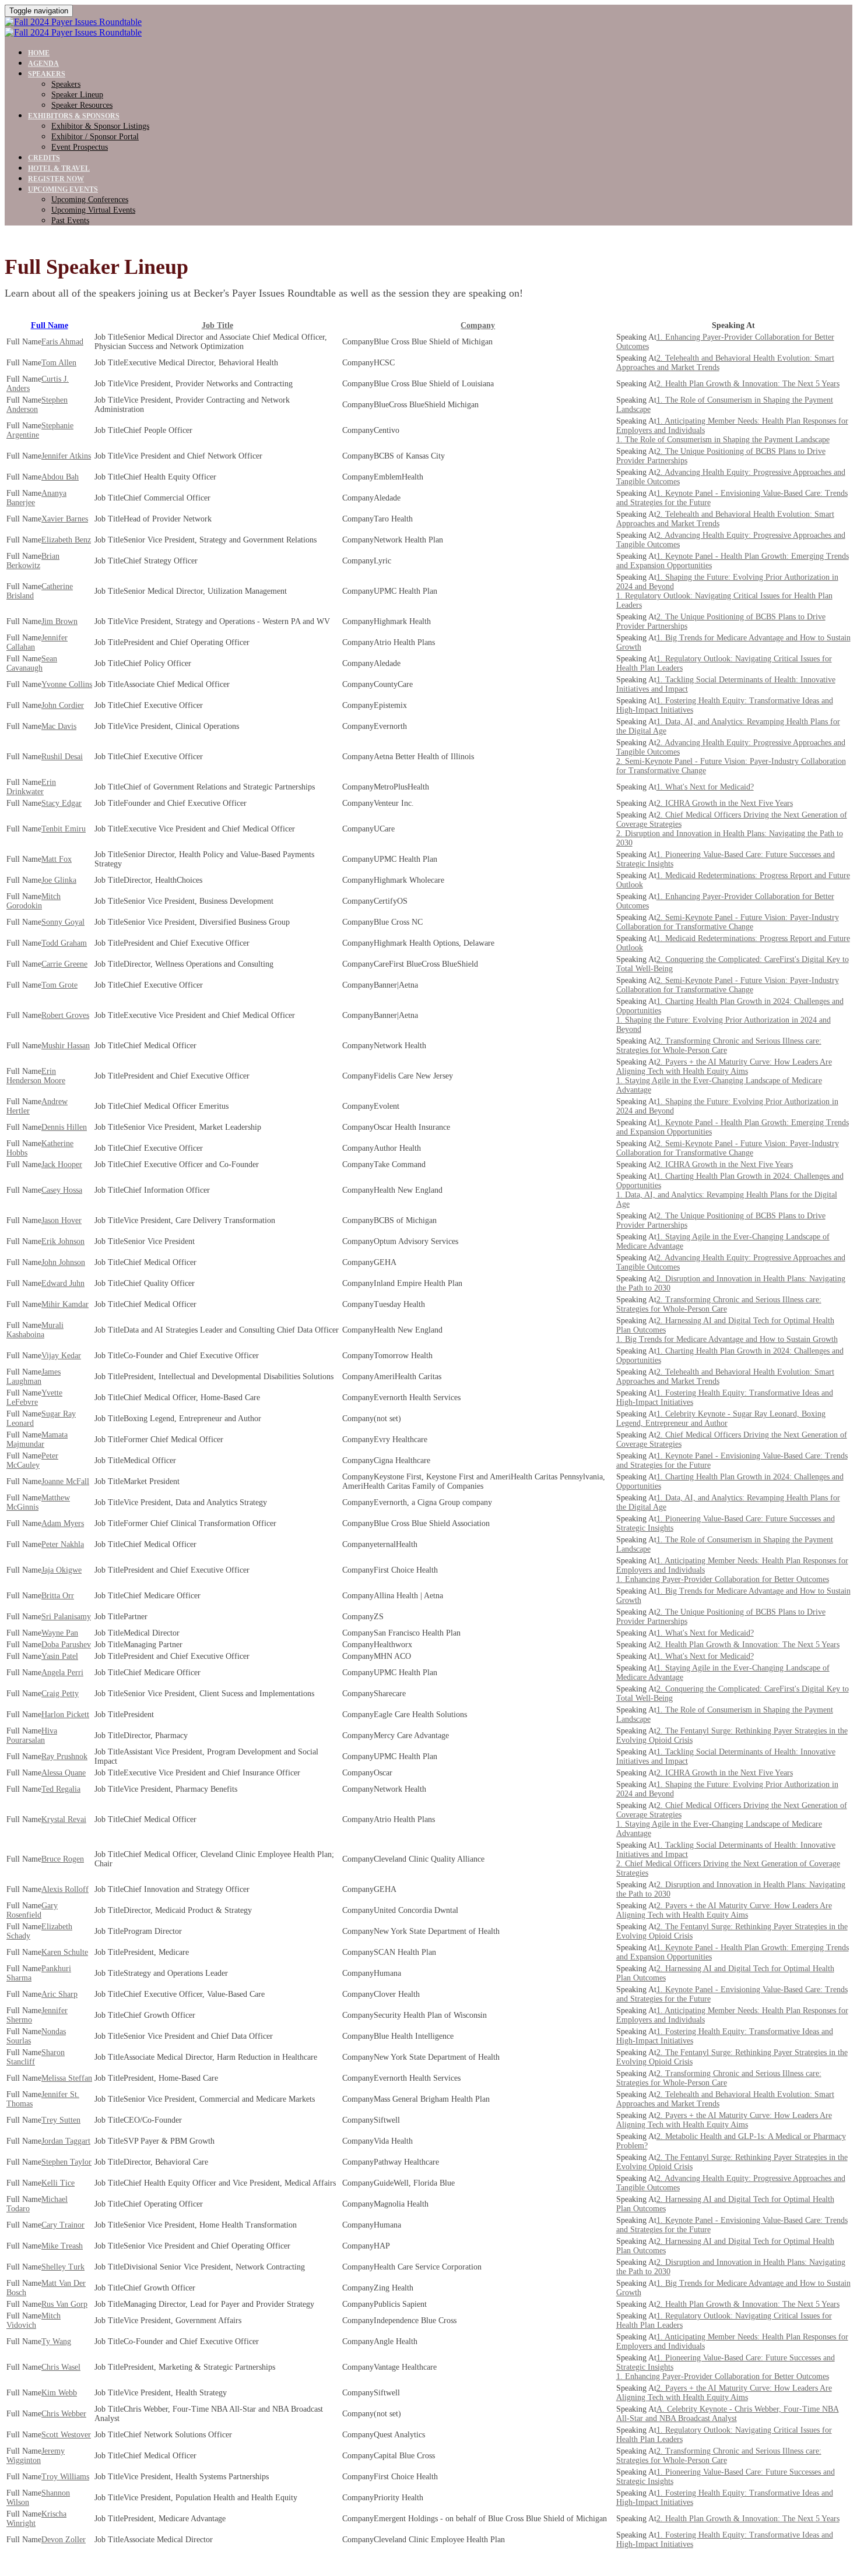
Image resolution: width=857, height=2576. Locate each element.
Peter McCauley (32, 1460)
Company (478, 325)
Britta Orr (58, 1596)
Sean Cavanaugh (32, 663)
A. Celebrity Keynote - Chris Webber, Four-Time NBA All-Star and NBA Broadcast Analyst (728, 2414)
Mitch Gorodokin (34, 901)
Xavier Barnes (65, 519)
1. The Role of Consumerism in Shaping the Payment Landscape (723, 440)
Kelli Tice (58, 2183)
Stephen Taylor (66, 2162)
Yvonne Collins (67, 684)
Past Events (70, 221)
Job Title (217, 325)
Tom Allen (59, 363)
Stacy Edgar (62, 803)
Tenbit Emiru (64, 829)
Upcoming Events (63, 189)
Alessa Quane (64, 1773)
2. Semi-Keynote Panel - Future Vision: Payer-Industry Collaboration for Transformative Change (728, 922)
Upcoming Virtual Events (93, 210)
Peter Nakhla (63, 1544)
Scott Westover (66, 2435)
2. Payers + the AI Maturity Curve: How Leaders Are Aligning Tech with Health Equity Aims (724, 1067)
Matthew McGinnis (38, 1502)
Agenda (43, 64)
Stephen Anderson (37, 405)
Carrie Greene (64, 964)
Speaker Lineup (77, 95)
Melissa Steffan (67, 2078)
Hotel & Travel (59, 168)
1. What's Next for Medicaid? (705, 787)
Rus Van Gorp (64, 2304)
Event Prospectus (80, 147)
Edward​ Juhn (63, 1283)
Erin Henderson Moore (36, 1076)
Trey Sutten (61, 2120)
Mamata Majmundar (37, 1439)
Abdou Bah (60, 477)
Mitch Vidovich (34, 2320)
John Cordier (63, 705)
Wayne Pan (60, 1633)
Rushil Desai (62, 757)
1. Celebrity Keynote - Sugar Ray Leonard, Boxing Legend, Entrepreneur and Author (721, 1419)
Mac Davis (59, 726)
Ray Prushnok (64, 1756)
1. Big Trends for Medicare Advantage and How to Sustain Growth (727, 1339)
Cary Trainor (63, 2225)
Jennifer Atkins (66, 456)
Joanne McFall (65, 1481)
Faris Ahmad (62, 342)
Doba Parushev (66, 1645)
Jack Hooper (62, 1164)
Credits (44, 158)
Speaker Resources (82, 105)
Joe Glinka (59, 880)
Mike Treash (62, 2246)
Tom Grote (59, 985)
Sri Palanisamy (66, 1617)
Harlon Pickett (65, 1715)
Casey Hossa (62, 1190)
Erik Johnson (63, 1241)
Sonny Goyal (63, 922)
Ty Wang (56, 2341)
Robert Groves (65, 1015)
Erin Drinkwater (31, 787)
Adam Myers (63, 1523)
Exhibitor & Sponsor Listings (100, 126)
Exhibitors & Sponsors (74, 116)
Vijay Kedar (61, 1356)
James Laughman (34, 1377)
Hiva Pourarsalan (32, 1735)
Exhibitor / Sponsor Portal (95, 137)
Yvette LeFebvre (34, 1398)
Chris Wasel (61, 2367)
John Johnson (63, 1262)
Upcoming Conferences (90, 200)
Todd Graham (64, 943)
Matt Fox (57, 859)
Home (39, 53)
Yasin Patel (60, 1656)
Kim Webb (59, 2393)
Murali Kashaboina (35, 1330)
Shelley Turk (63, 2267)
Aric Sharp (59, 1994)
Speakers (47, 74)
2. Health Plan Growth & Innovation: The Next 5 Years (748, 384)
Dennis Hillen (64, 1127)
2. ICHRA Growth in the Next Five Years (725, 803)
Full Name (50, 325)
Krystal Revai (64, 1819)
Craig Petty (60, 1694)
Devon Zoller (64, 2540)
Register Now (56, 179)
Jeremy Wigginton (36, 2456)
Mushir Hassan (66, 1046)
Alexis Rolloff (65, 1889)
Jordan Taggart (66, 2141)
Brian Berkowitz (33, 561)
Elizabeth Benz (66, 540)
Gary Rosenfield (32, 1910)
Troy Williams (65, 2477)
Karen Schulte (65, 1952)
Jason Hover (62, 1220)
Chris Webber (64, 2414)
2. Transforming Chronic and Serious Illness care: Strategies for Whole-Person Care (719, 1046)
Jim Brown (59, 621)
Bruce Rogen (63, 1859)
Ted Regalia (61, 1789)
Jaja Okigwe (62, 1570)
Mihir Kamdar (65, 1304)
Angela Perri (62, 1673)
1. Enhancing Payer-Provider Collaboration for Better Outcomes (723, 1579)
